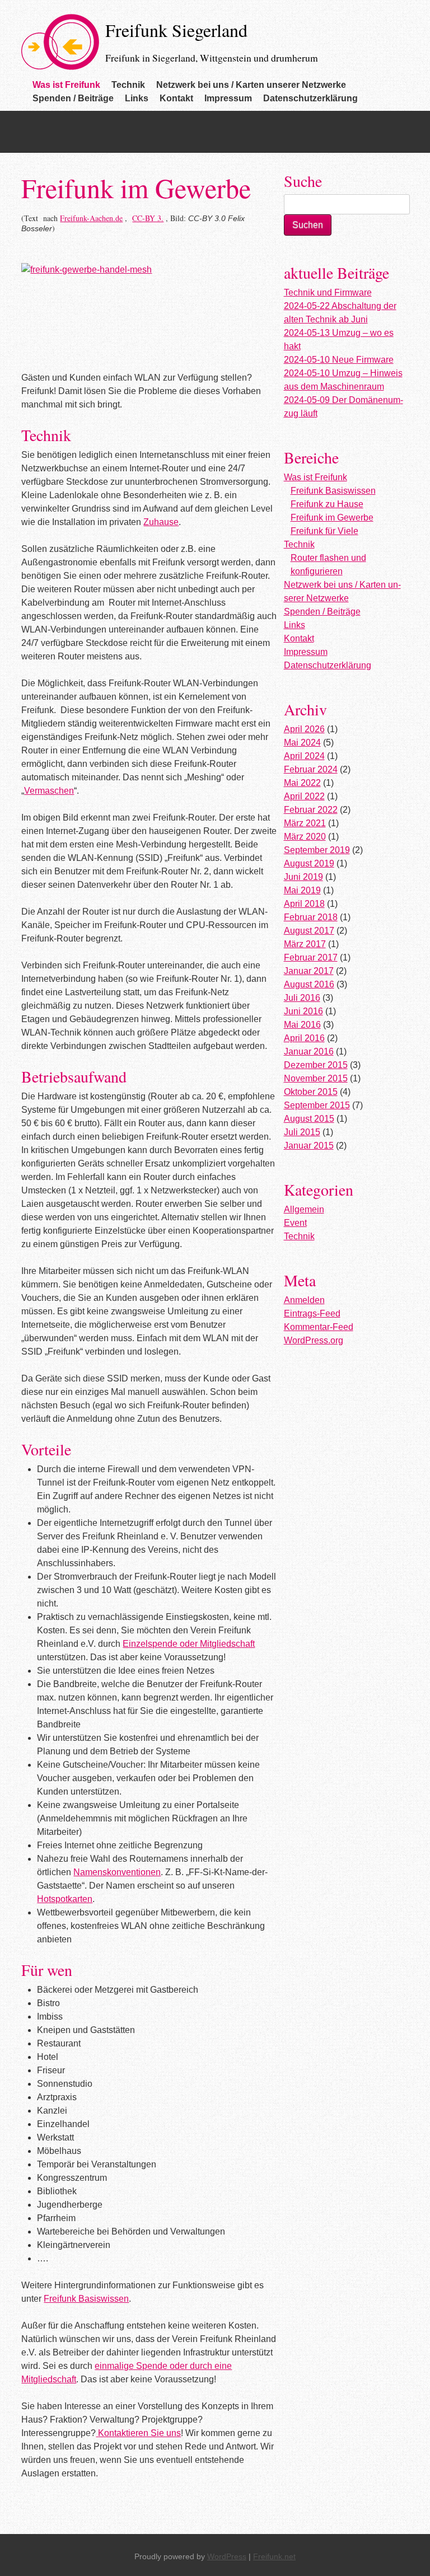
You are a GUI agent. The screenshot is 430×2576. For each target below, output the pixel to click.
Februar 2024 (311, 769)
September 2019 (317, 850)
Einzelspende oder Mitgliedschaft (189, 1644)
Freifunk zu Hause (327, 504)
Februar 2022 (311, 810)
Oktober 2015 (311, 1092)
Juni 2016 (303, 1011)
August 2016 (309, 984)
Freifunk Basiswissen (86, 2299)
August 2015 (309, 1119)
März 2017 (305, 944)
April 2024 (304, 756)
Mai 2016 (302, 1025)
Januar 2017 (309, 971)
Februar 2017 (311, 957)
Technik (128, 85)
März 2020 (305, 837)
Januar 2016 (309, 1052)
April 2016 (304, 1038)
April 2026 (304, 729)
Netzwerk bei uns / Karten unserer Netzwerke (251, 85)
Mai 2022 (302, 783)
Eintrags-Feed (312, 1313)
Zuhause (161, 522)
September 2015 (317, 1105)
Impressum (228, 98)
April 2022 (304, 796)
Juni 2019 (303, 877)
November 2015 (316, 1078)
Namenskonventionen (117, 1872)
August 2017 (309, 931)
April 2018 (304, 904)
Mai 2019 (302, 890)
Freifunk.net (274, 2556)
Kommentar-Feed (319, 1327)
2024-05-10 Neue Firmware (339, 360)
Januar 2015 (309, 1146)
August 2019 (309, 863)
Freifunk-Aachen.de (91, 218)
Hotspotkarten (65, 1899)
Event (295, 1223)
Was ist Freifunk (66, 85)
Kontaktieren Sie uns (139, 2433)
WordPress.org (314, 1340)
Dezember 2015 (316, 1065)
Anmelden (304, 1300)
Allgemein (304, 1209)
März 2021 (305, 823)
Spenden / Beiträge (73, 98)
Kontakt (176, 98)
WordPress (227, 2556)
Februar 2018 (311, 917)
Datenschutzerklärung (310, 98)
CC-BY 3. (148, 218)
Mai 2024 (302, 743)
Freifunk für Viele (324, 531)
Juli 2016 (302, 998)
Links (137, 98)
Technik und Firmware (328, 292)
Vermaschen (49, 791)
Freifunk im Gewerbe (332, 517)
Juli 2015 (302, 1132)
